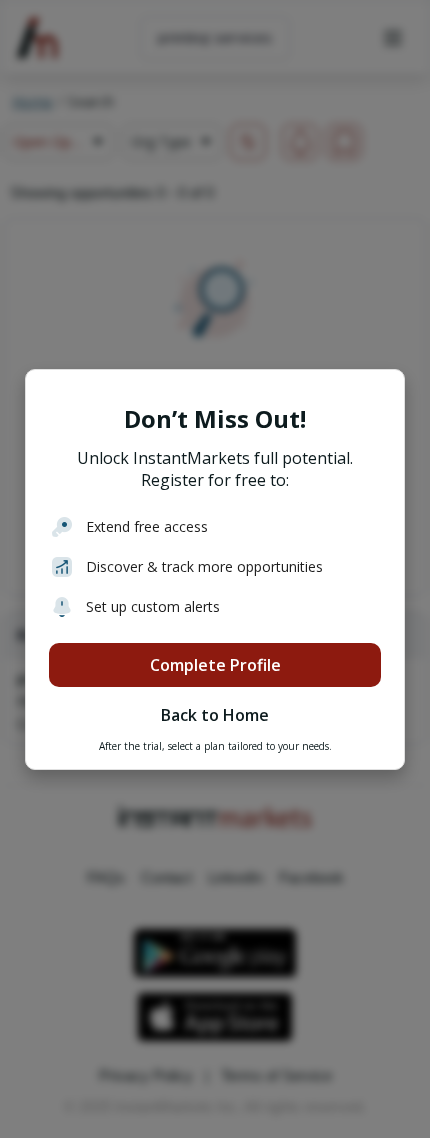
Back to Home (215, 715)
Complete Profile (215, 665)
